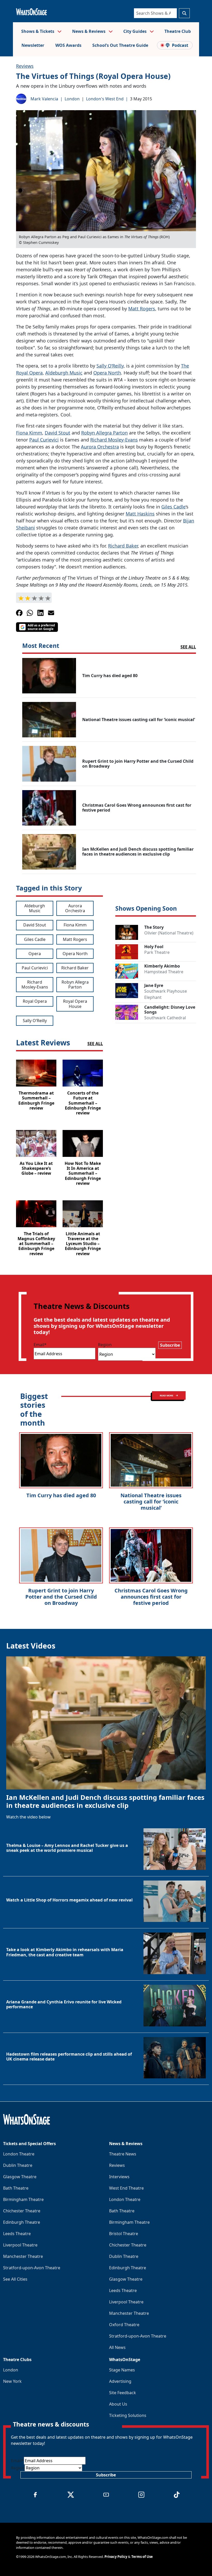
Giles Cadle (173, 507)
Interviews (119, 2177)
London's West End (105, 99)
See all (188, 647)
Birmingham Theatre (23, 2199)
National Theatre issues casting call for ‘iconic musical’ (151, 1502)
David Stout (58, 433)
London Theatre (19, 2154)
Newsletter (33, 45)
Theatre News (123, 2154)
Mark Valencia (44, 99)
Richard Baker (123, 546)
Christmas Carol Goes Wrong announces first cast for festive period (151, 1597)
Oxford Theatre (124, 2325)
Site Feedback (123, 2393)
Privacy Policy (116, 2557)
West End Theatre (126, 2188)
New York (12, 2381)
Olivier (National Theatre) (169, 933)
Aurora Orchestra (100, 447)
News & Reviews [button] (89, 31)
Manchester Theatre (23, 2256)
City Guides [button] (135, 31)
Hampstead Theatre (164, 972)
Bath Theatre (16, 2188)
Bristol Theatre (124, 2234)
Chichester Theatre (22, 2211)
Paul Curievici (44, 440)
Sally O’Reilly (110, 366)
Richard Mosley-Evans (114, 440)
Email (40, 1345)
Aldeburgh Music (64, 373)
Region (105, 1345)
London (72, 99)
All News (117, 2347)
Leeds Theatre (17, 2234)
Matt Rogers (142, 309)
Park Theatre (157, 952)
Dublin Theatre (18, 2165)
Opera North (107, 373)
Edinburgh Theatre (22, 2222)
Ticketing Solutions (128, 2415)
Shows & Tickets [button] (38, 31)
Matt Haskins (140, 514)
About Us (118, 2404)
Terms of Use (142, 2557)
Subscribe (170, 1345)
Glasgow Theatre (20, 2177)
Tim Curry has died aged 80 (61, 1495)
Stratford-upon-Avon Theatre (32, 2268)
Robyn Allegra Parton (104, 433)
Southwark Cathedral (165, 1018)
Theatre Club (178, 31)
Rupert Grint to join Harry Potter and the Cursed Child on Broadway (61, 1597)
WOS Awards (68, 45)
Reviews (25, 66)
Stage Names (122, 2370)
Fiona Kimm (29, 433)
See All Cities (15, 2279)
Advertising (120, 2381)
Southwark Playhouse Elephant (166, 994)
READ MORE (167, 1395)
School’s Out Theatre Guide (120, 45)
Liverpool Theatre (20, 2245)
